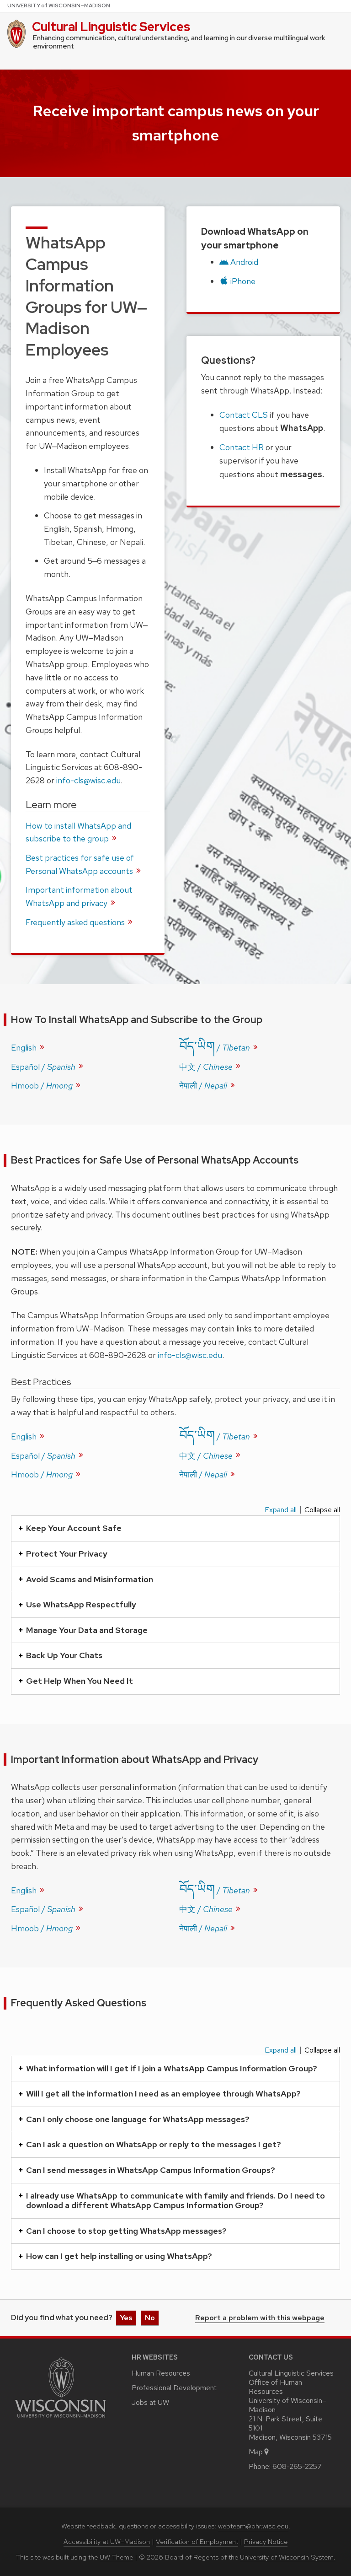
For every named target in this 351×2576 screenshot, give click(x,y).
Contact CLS (244, 415)
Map (256, 2452)
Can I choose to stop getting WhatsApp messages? (126, 2231)
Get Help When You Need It (80, 1681)
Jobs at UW (150, 2402)
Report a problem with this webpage (260, 2318)
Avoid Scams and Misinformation (90, 1579)
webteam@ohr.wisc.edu (253, 2526)
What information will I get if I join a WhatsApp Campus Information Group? (172, 2068)
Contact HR (242, 447)
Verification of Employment (197, 2542)
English (25, 1048)
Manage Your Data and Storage (87, 1630)
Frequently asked (76, 922)
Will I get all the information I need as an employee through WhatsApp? (163, 2094)
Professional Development (174, 2388)
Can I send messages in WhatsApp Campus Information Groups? (151, 2170)
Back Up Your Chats (64, 1655)
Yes (126, 2318)
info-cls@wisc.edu (88, 780)
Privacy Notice (266, 2542)
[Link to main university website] (60, 2419)
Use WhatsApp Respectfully (81, 1604)
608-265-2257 (297, 2466)
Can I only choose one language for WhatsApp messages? (138, 2119)
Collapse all (322, 1510)
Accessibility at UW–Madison (107, 2542)
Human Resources (161, 2373)
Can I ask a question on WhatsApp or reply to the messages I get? (154, 2144)
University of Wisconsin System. (288, 2557)
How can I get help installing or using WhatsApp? (119, 2256)
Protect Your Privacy (67, 1554)
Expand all (281, 1510)
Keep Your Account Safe (74, 1528)
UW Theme (116, 2557)
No (150, 2318)
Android (244, 262)
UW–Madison (59, 5)
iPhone (243, 281)
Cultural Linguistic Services (111, 27)
